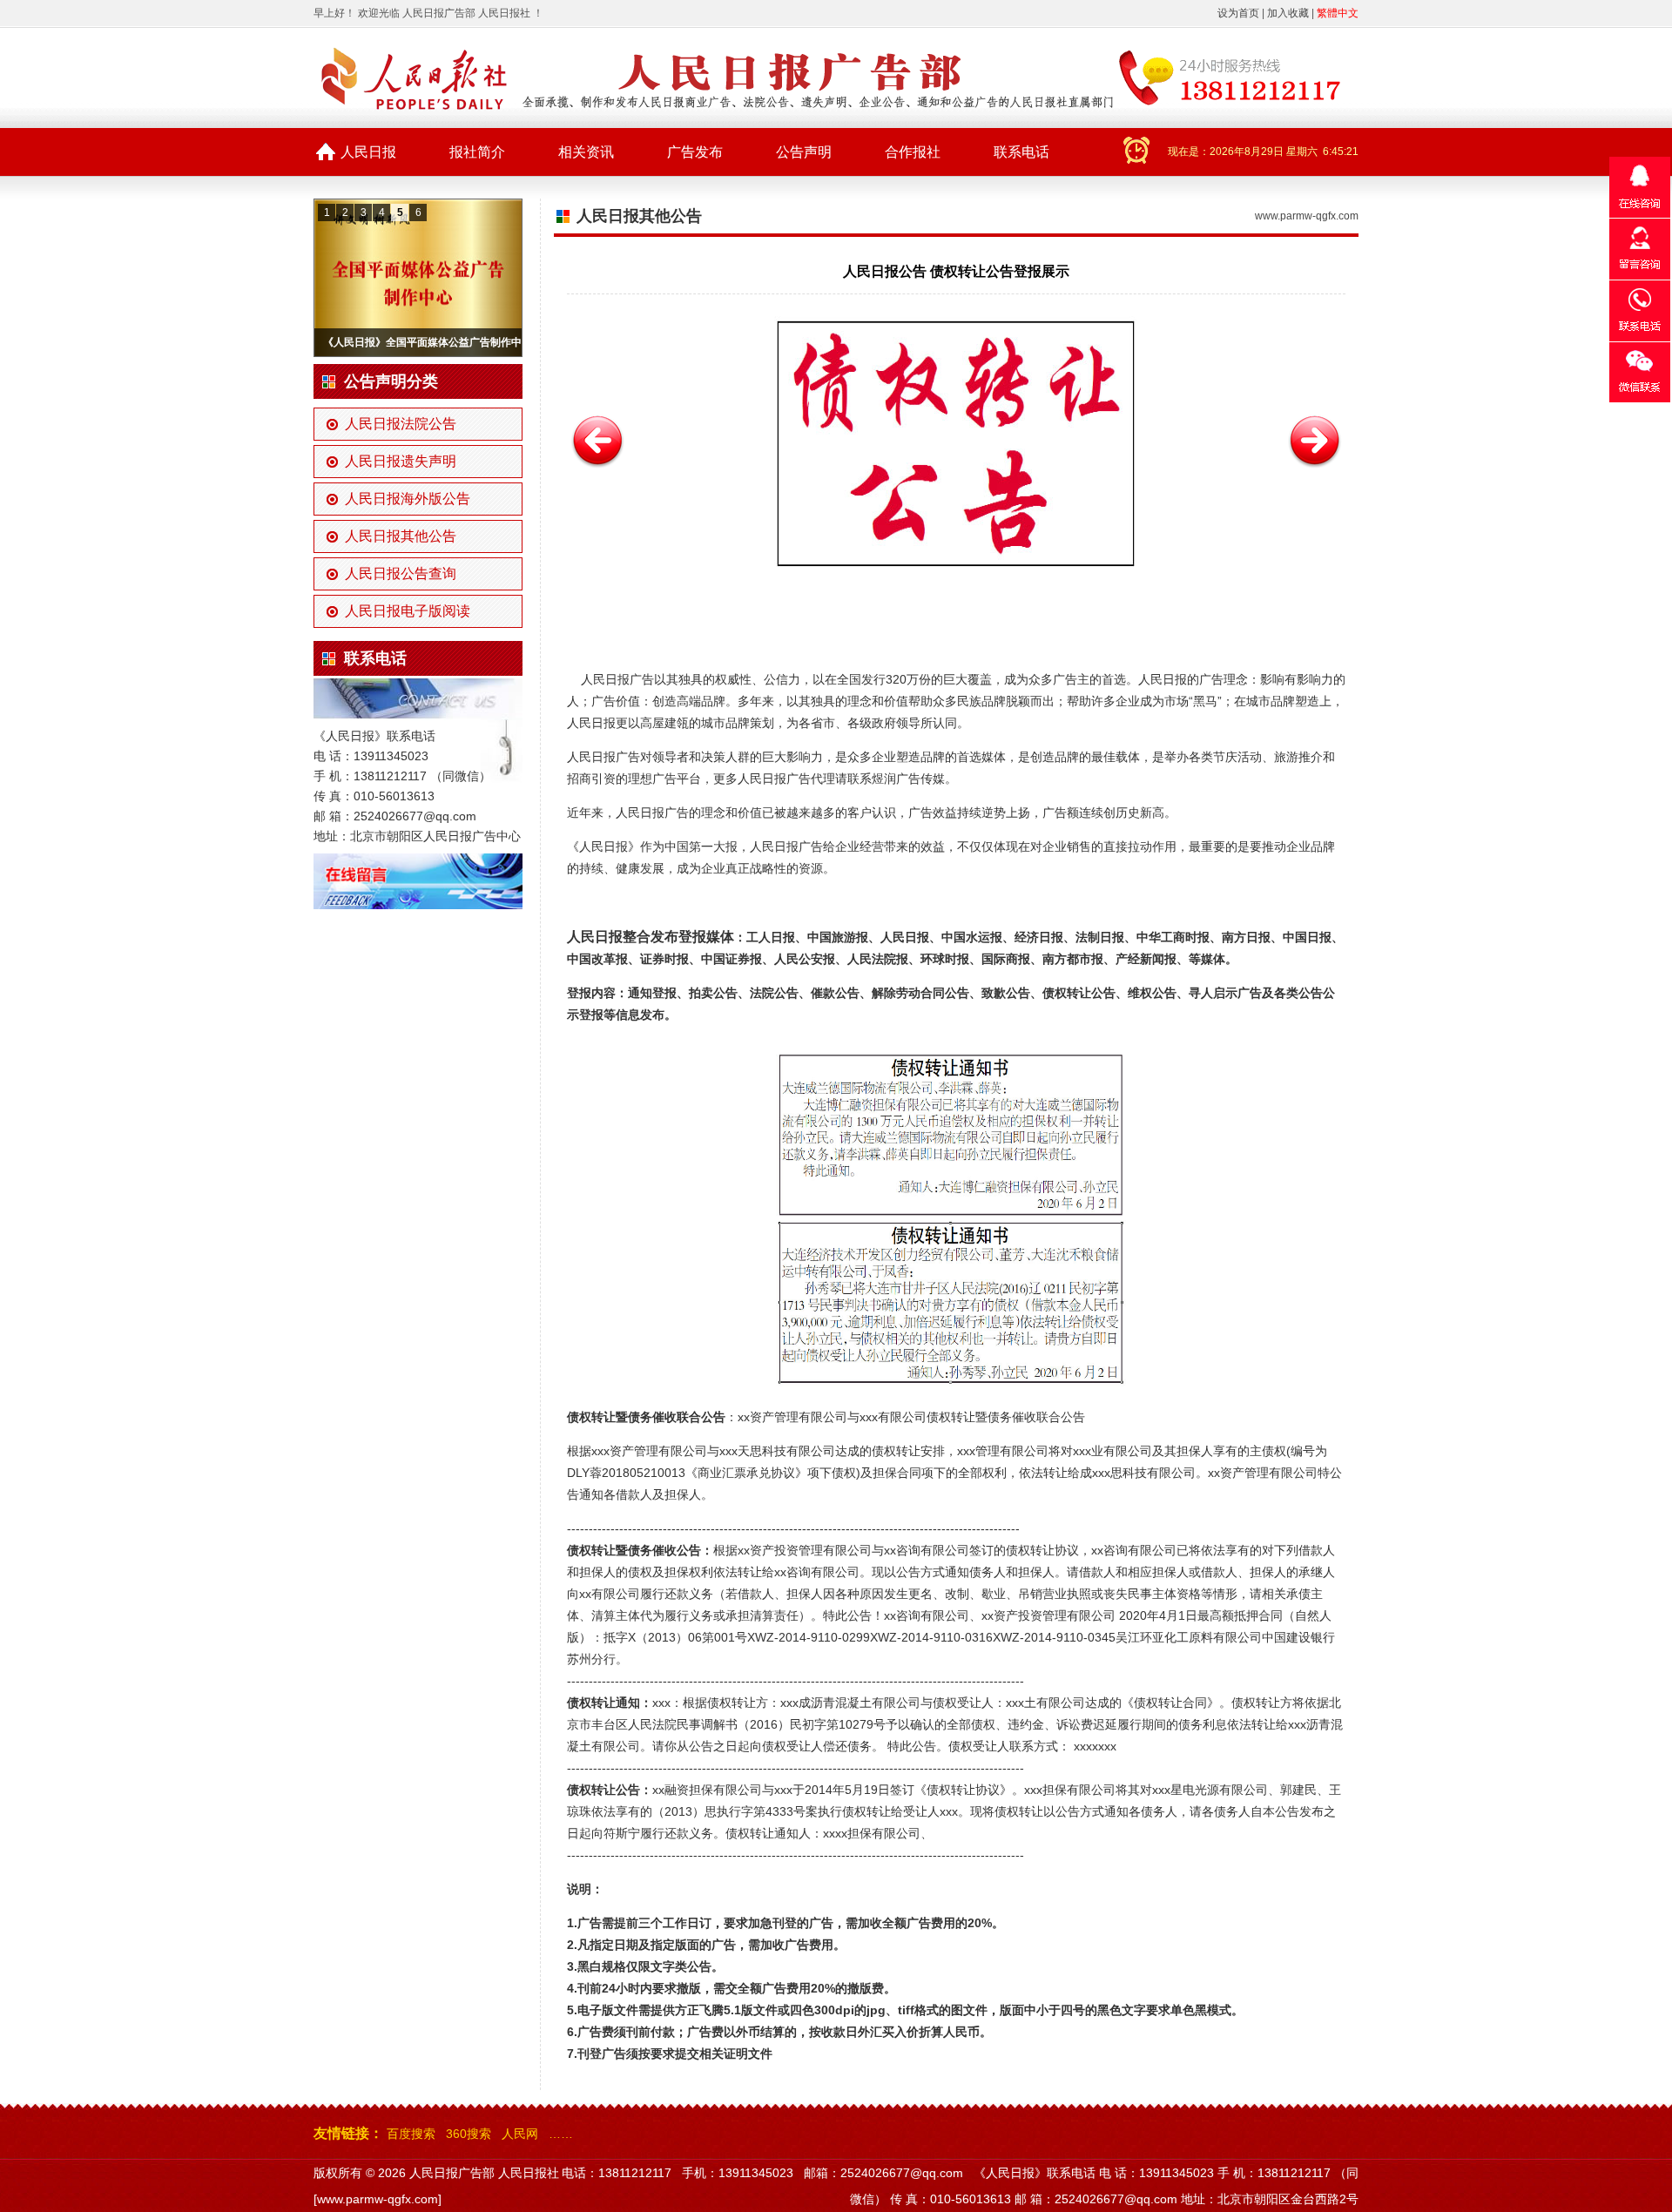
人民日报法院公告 (401, 424)
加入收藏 (1288, 13)
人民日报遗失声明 (401, 461)
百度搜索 (411, 2134)
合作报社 (913, 152)
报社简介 (477, 152)
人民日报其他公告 (401, 536)
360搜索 (469, 2134)
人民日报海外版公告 (408, 499)
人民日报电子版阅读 (408, 611)
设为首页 (1238, 13)
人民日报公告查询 (401, 573)
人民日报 (368, 152)
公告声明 (804, 152)
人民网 (520, 2134)
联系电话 (1021, 152)
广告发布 (695, 152)
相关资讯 (586, 152)
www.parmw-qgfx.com (1307, 216)
